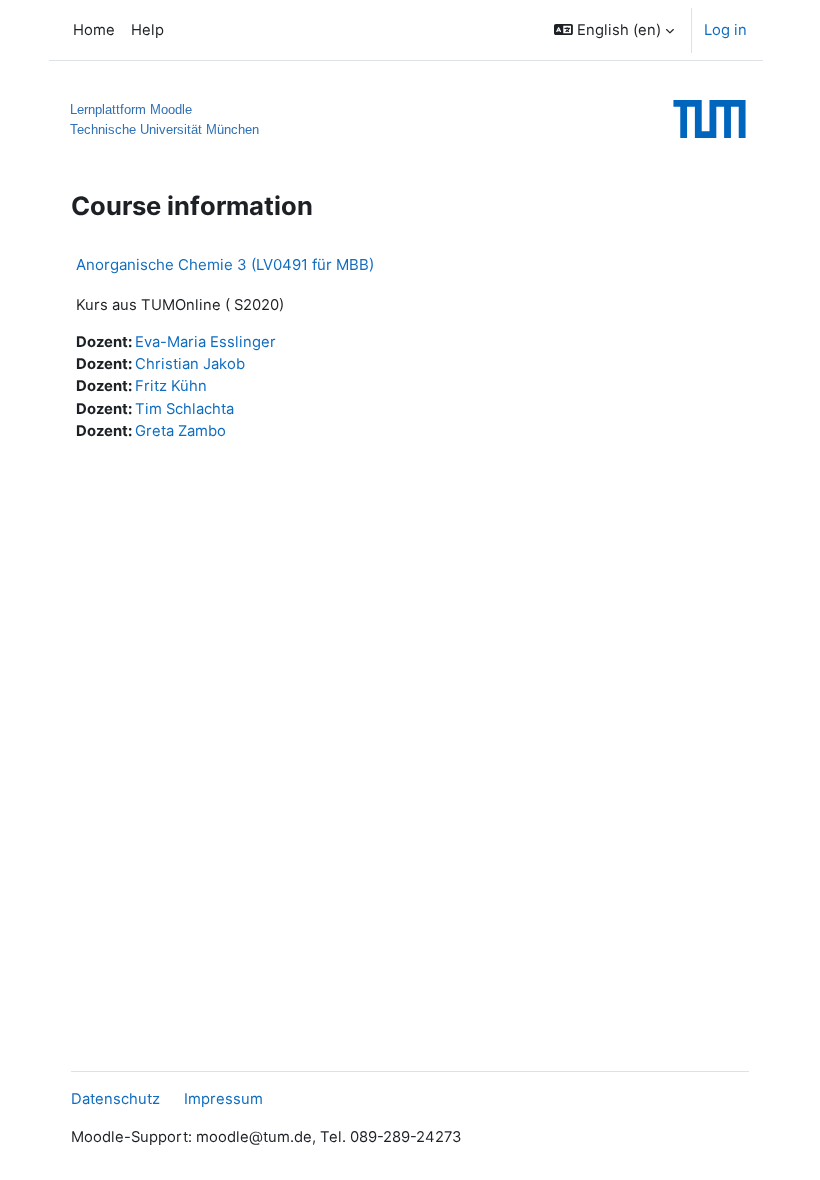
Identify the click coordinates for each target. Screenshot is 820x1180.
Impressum (223, 1099)
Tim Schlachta (184, 409)
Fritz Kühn (171, 386)
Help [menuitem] (147, 30)
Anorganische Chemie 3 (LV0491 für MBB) (225, 264)
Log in (725, 30)
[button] (614, 30)
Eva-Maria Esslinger (205, 342)
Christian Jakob (190, 364)
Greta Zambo (180, 431)
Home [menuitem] (94, 30)
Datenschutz (115, 1099)
